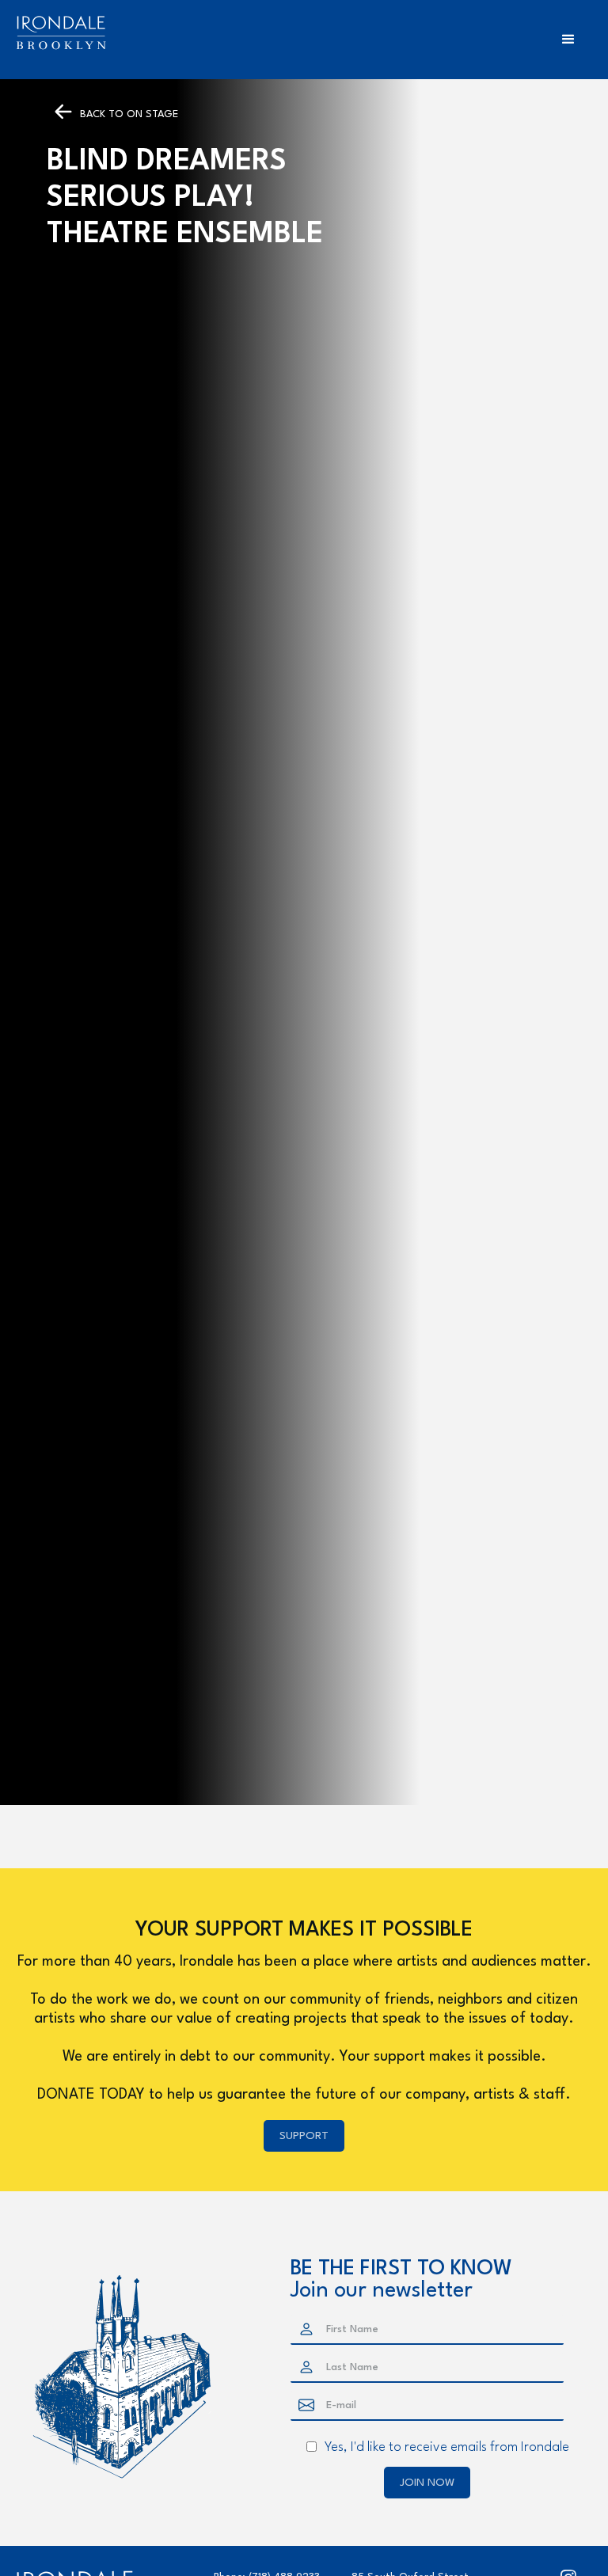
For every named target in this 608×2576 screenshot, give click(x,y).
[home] (61, 33)
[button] (568, 40)
